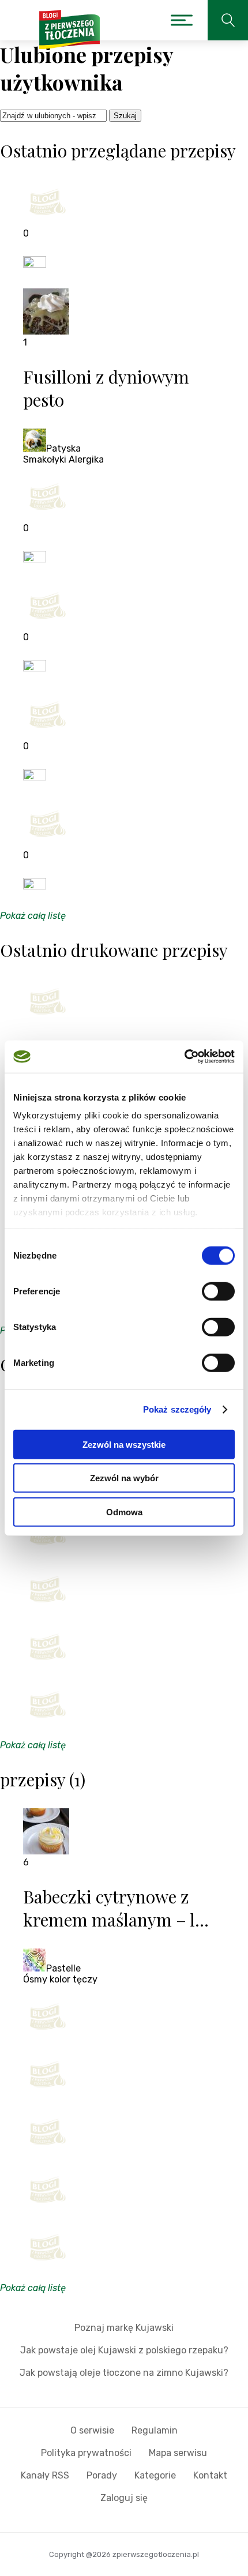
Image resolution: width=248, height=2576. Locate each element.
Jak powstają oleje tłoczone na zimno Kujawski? (124, 2373)
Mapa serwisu (178, 2453)
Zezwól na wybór (124, 1478)
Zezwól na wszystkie (124, 1444)
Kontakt (210, 2475)
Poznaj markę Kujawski (124, 2328)
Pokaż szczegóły (177, 1409)
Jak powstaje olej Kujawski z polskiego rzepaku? (124, 2350)
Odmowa (124, 1512)
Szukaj (125, 116)
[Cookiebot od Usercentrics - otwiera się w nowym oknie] (184, 1057)
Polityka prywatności (86, 2453)
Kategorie (155, 2475)
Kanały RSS (45, 2475)
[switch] (218, 1291)
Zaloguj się (124, 2498)
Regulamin (155, 2430)
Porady (102, 2475)
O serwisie (92, 2430)
